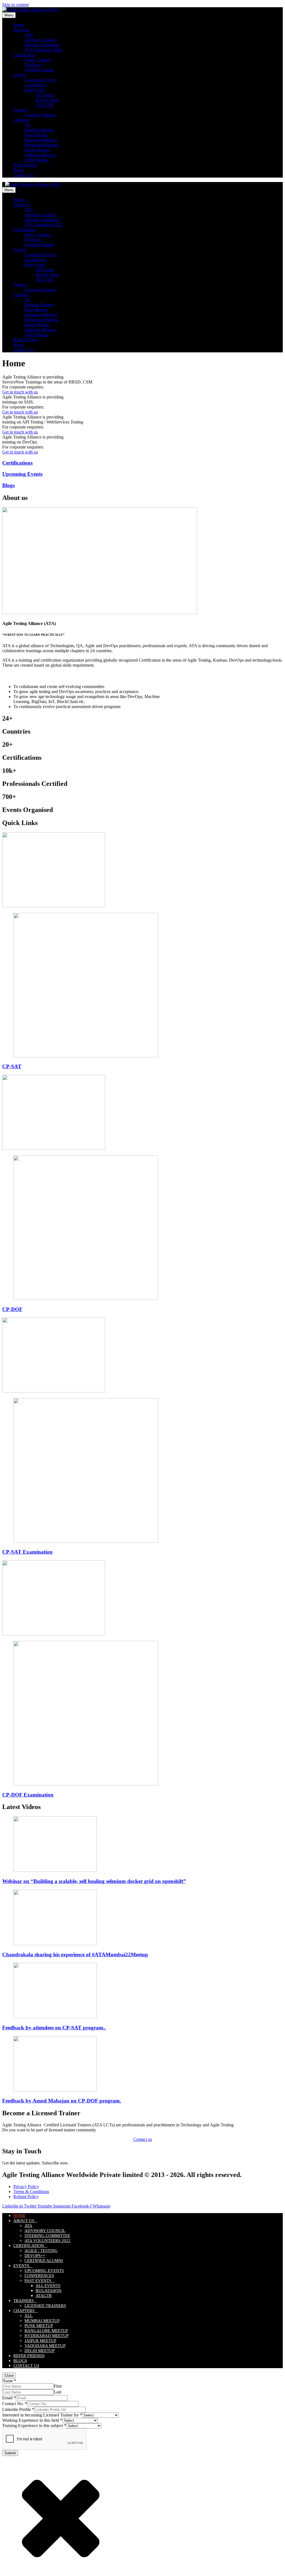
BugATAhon (47, 100)
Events (19, 75)
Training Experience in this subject (34, 2426)
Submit (10, 2453)
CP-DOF (12, 1309)
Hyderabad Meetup (41, 145)
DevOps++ (34, 65)
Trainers (20, 110)
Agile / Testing (37, 60)
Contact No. (15, 2404)
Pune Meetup (36, 135)
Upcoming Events (40, 80)
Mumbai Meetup (39, 130)
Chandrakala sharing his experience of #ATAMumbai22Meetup (75, 1955)
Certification (24, 55)
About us (21, 30)
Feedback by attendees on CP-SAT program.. (54, 2028)
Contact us (143, 2139)
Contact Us (23, 175)
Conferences (35, 85)
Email (9, 2398)
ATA (29, 35)
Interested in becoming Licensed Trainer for (42, 2415)
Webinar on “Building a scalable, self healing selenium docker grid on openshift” (94, 1881)
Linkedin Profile (18, 2409)
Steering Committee (42, 45)
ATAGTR (45, 105)
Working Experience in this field (32, 2420)
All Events (45, 95)
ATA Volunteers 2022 (44, 50)
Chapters (21, 120)
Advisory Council (40, 40)
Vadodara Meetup (40, 155)
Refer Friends (25, 165)
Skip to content (15, 5)
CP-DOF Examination (28, 1795)
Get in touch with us (20, 392)
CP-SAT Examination (27, 1552)
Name (9, 2381)
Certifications (17, 463)
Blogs (19, 170)
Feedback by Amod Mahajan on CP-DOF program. (62, 2101)
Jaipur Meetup (37, 150)
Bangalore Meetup (41, 140)
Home (19, 25)
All (27, 125)
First (58, 2386)
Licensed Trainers (40, 115)
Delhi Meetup (37, 160)
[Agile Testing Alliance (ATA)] (30, 10)
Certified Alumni (39, 70)
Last (57, 2392)
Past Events (35, 90)
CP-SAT (12, 1066)
